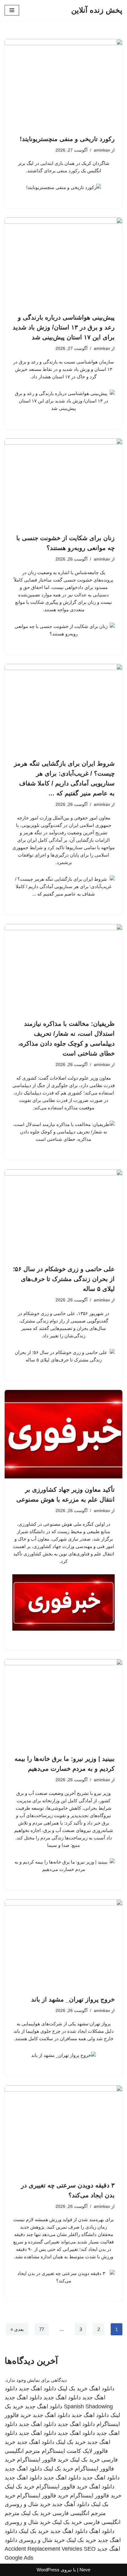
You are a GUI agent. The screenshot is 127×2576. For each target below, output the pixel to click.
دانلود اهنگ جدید (37, 2389)
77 (42, 2329)
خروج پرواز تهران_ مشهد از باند (73, 1999)
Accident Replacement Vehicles (43, 2549)
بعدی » (17, 2329)
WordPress (48, 2570)
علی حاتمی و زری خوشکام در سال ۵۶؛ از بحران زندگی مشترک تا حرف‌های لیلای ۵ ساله (64, 1279)
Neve (85, 2570)
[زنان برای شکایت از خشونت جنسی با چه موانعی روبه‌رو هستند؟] (63, 483)
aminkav (102, 150)
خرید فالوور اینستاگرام (43, 2460)
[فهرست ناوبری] (12, 10)
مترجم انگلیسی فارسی (79, 2513)
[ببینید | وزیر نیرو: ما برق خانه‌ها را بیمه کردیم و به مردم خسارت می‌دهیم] (63, 1703)
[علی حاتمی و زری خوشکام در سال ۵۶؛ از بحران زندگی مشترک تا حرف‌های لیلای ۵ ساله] (63, 1214)
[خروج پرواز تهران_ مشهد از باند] (63, 1944)
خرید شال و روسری (28, 2504)
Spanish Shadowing (88, 2406)
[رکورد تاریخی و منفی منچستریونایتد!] (63, 83)
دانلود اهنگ (102, 2389)
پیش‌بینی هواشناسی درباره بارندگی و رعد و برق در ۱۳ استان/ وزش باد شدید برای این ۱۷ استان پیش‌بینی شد (64, 327)
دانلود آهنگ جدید (71, 2504)
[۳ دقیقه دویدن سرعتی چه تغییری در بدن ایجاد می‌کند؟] (63, 2130)
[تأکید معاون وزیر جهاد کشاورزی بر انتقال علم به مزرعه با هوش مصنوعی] (63, 1434)
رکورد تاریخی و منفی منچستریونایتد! (67, 139)
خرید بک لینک (73, 2389)
